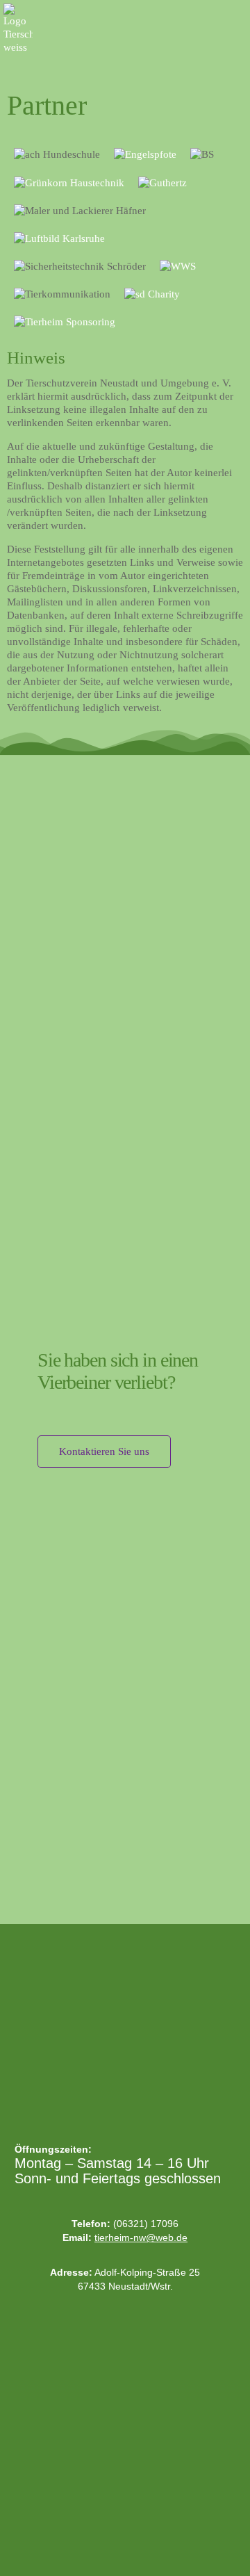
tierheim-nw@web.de (141, 2237)
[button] (237, 15)
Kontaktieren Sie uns (104, 1451)
